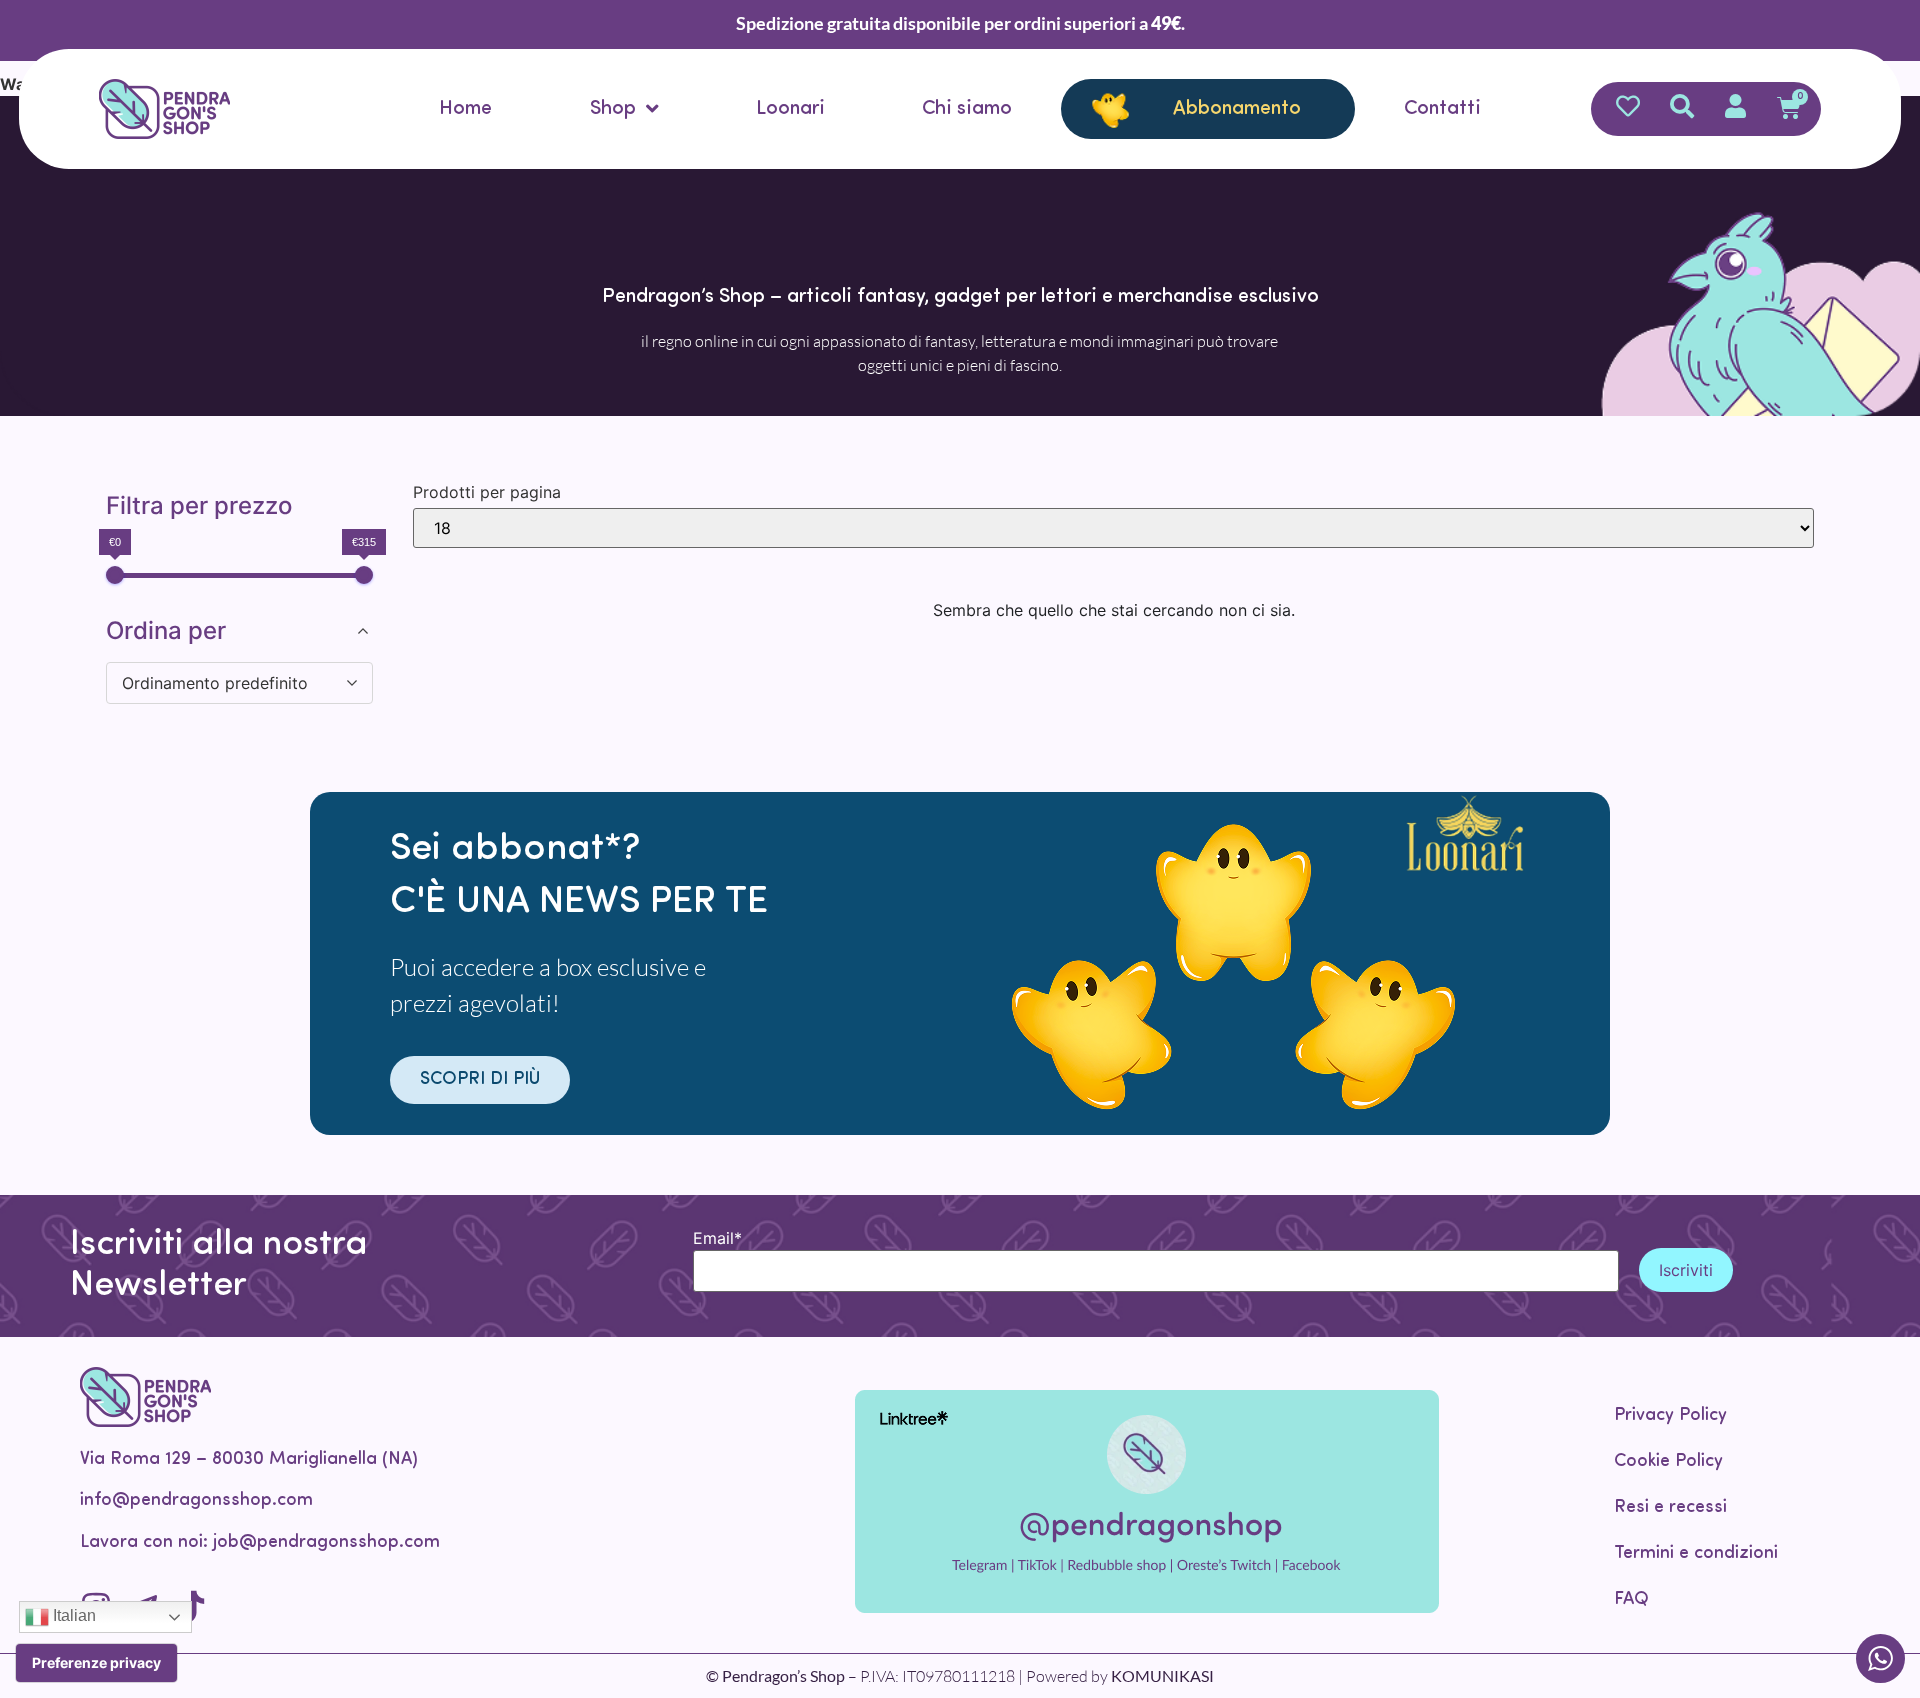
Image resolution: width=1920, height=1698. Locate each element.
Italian (72, 1615)
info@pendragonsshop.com (196, 1501)
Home (465, 109)
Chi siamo (967, 109)
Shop (613, 109)
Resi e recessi (1670, 1508)
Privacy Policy (1670, 1416)
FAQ (1631, 1600)
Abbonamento (1237, 109)
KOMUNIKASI (1162, 1675)
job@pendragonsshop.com (326, 1543)
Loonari (790, 109)
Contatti (1442, 109)
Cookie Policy (1668, 1462)
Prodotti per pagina (487, 492)
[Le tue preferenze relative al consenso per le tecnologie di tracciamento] (96, 1663)
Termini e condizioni (1696, 1554)
